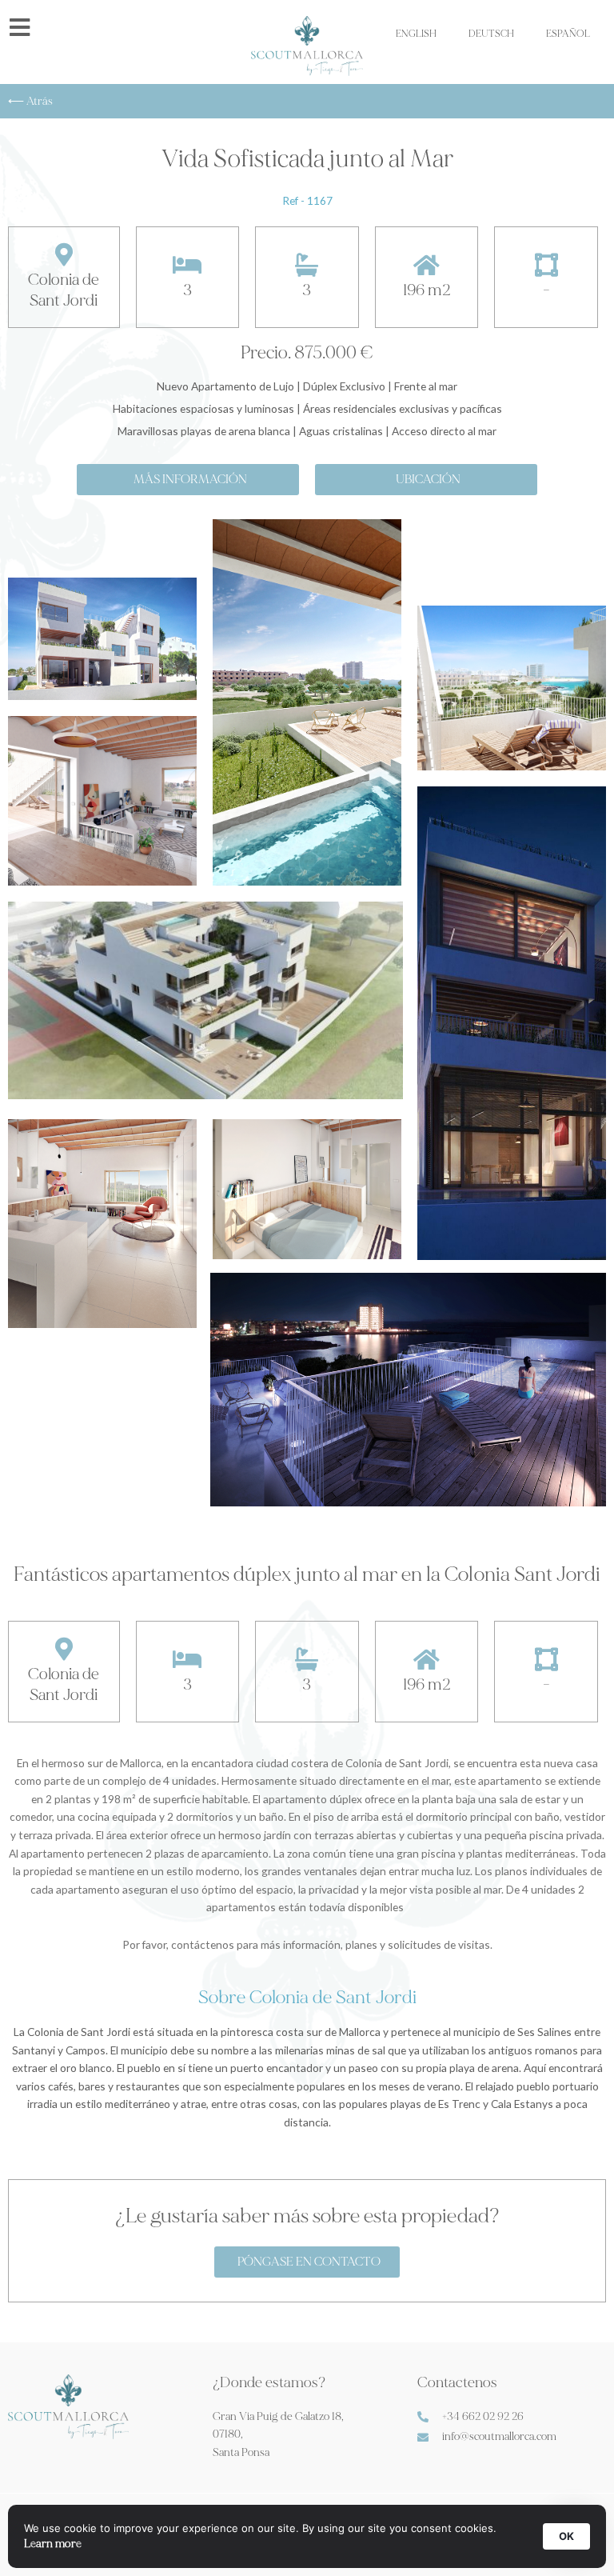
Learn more (53, 2544)
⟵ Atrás (30, 101)
